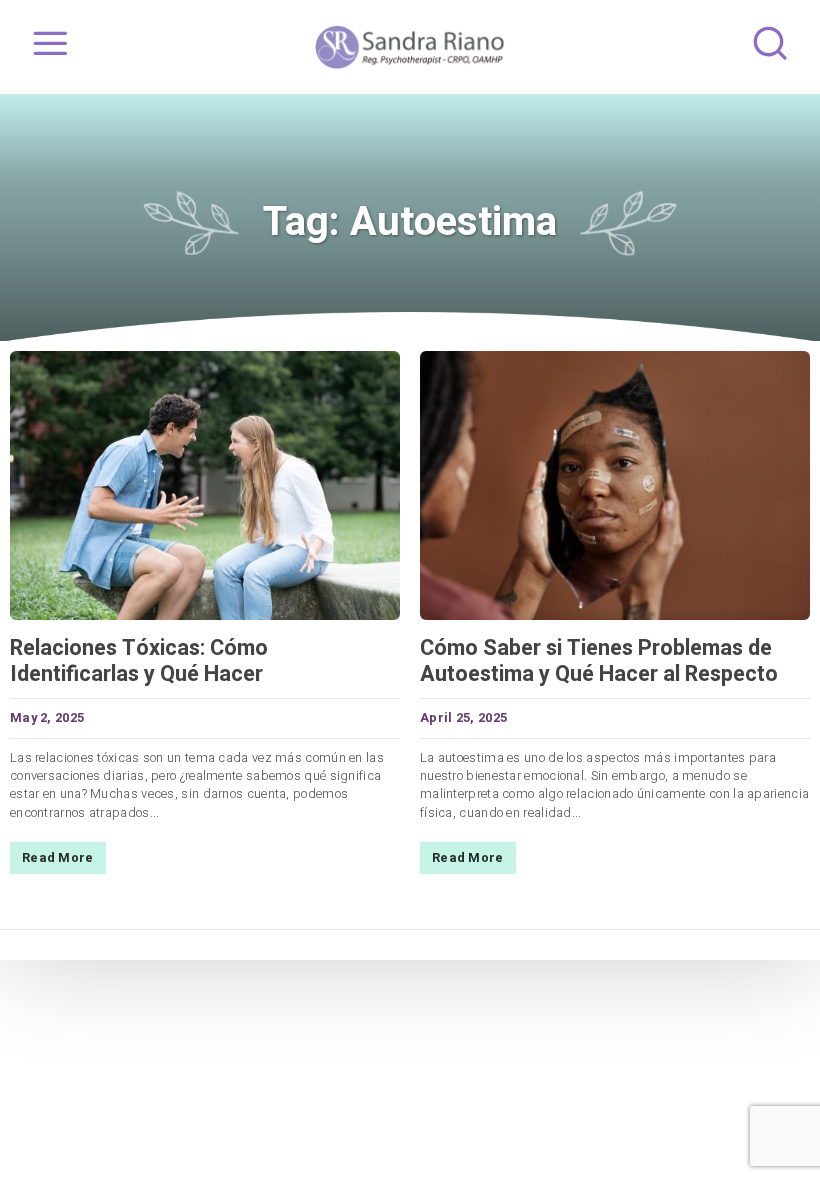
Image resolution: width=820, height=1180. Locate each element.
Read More (58, 858)
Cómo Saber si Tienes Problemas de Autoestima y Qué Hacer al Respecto (599, 661)
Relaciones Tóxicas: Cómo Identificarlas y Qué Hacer (139, 661)
